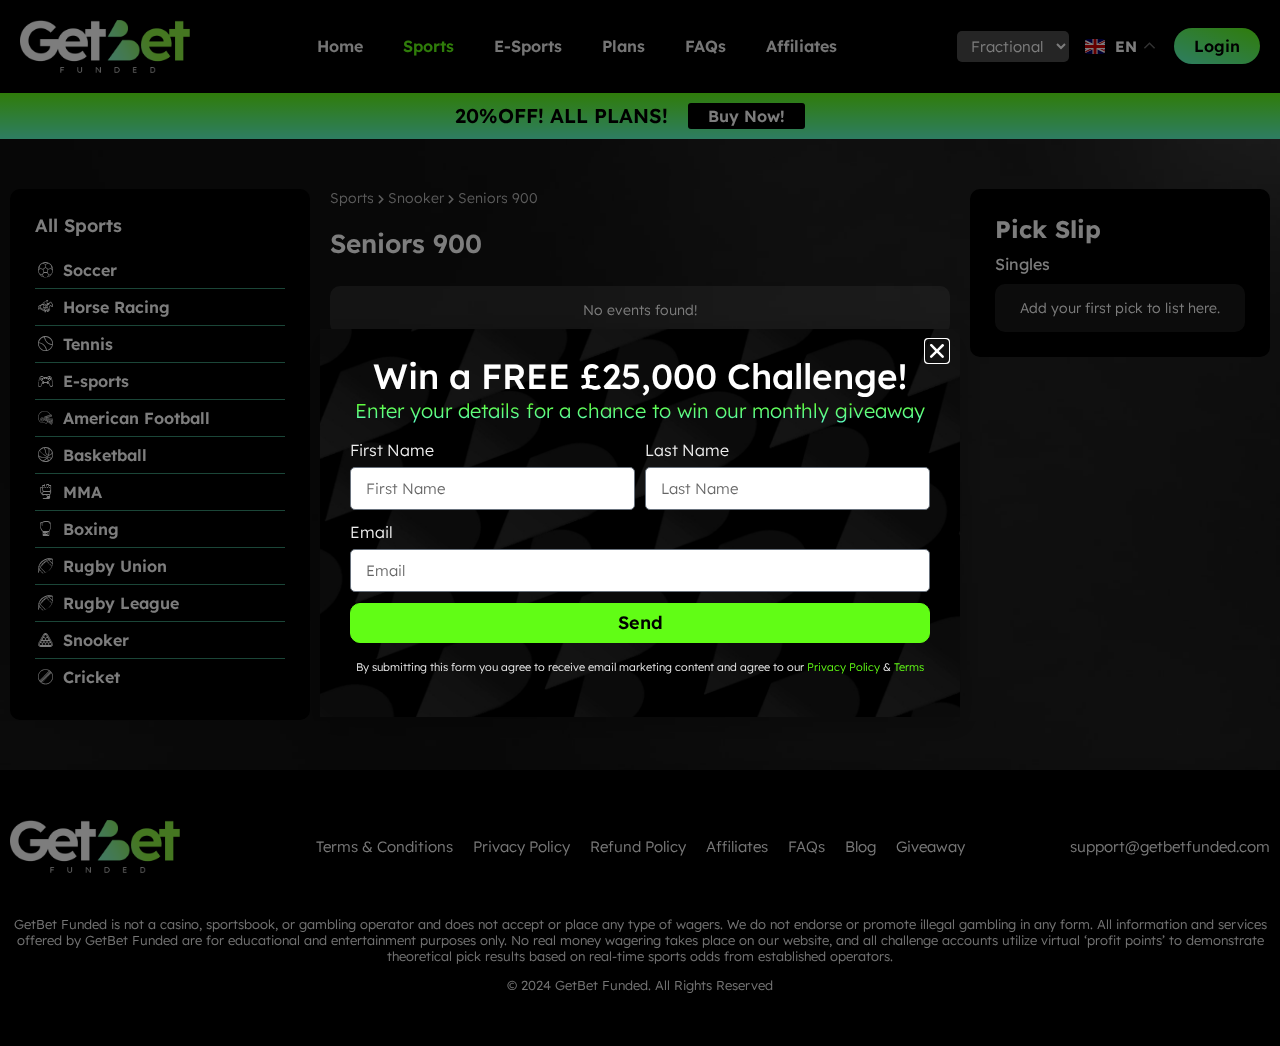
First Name (392, 450)
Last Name (687, 450)
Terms (909, 667)
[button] (937, 351)
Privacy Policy (842, 667)
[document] (640, 523)
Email (371, 532)
